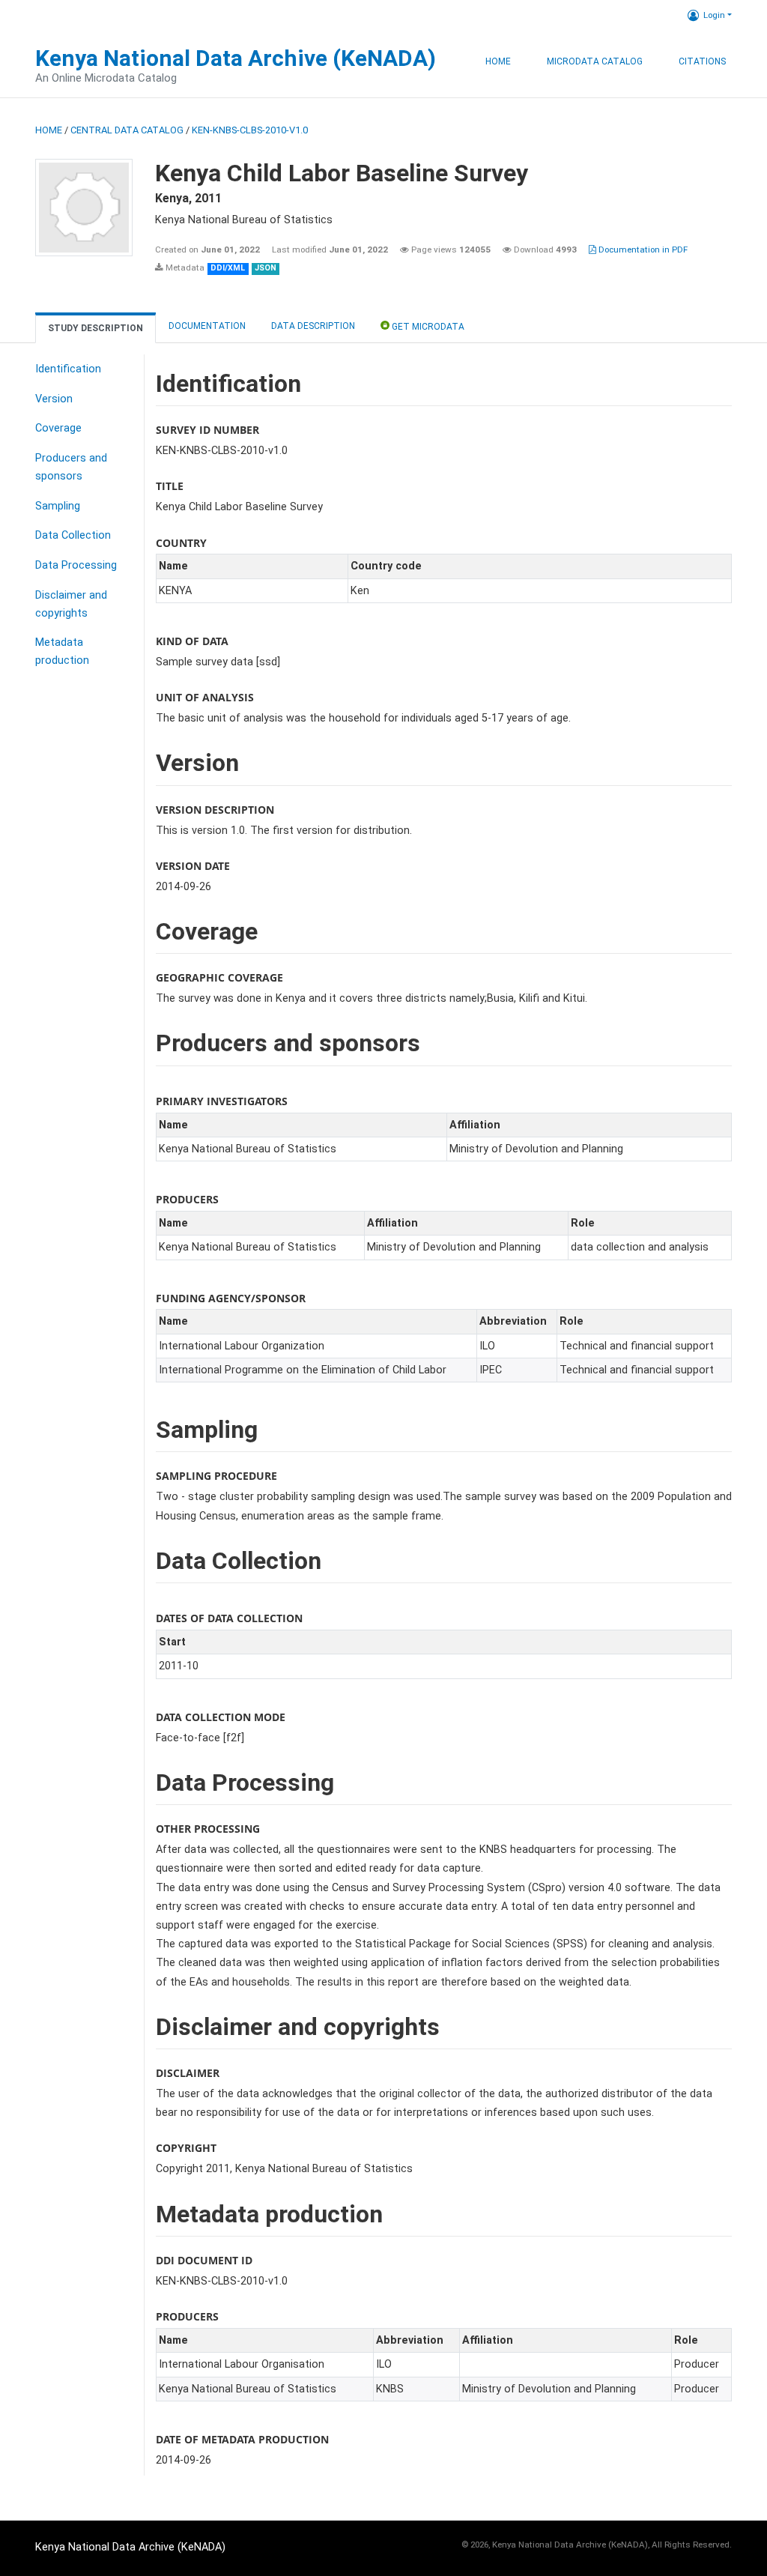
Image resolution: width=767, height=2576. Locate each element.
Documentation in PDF (642, 250)
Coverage (58, 428)
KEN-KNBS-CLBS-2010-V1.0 (250, 130)
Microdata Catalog (595, 61)
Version (54, 399)
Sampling (58, 506)
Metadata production (62, 651)
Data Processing (76, 565)
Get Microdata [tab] (427, 327)
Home (498, 61)
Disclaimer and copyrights (71, 604)
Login (714, 15)
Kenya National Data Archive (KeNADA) (236, 58)
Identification (68, 369)
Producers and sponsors (71, 467)
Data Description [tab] (313, 326)
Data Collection (73, 535)
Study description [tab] (96, 328)
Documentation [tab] (207, 326)
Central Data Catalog (127, 130)
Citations (702, 61)
